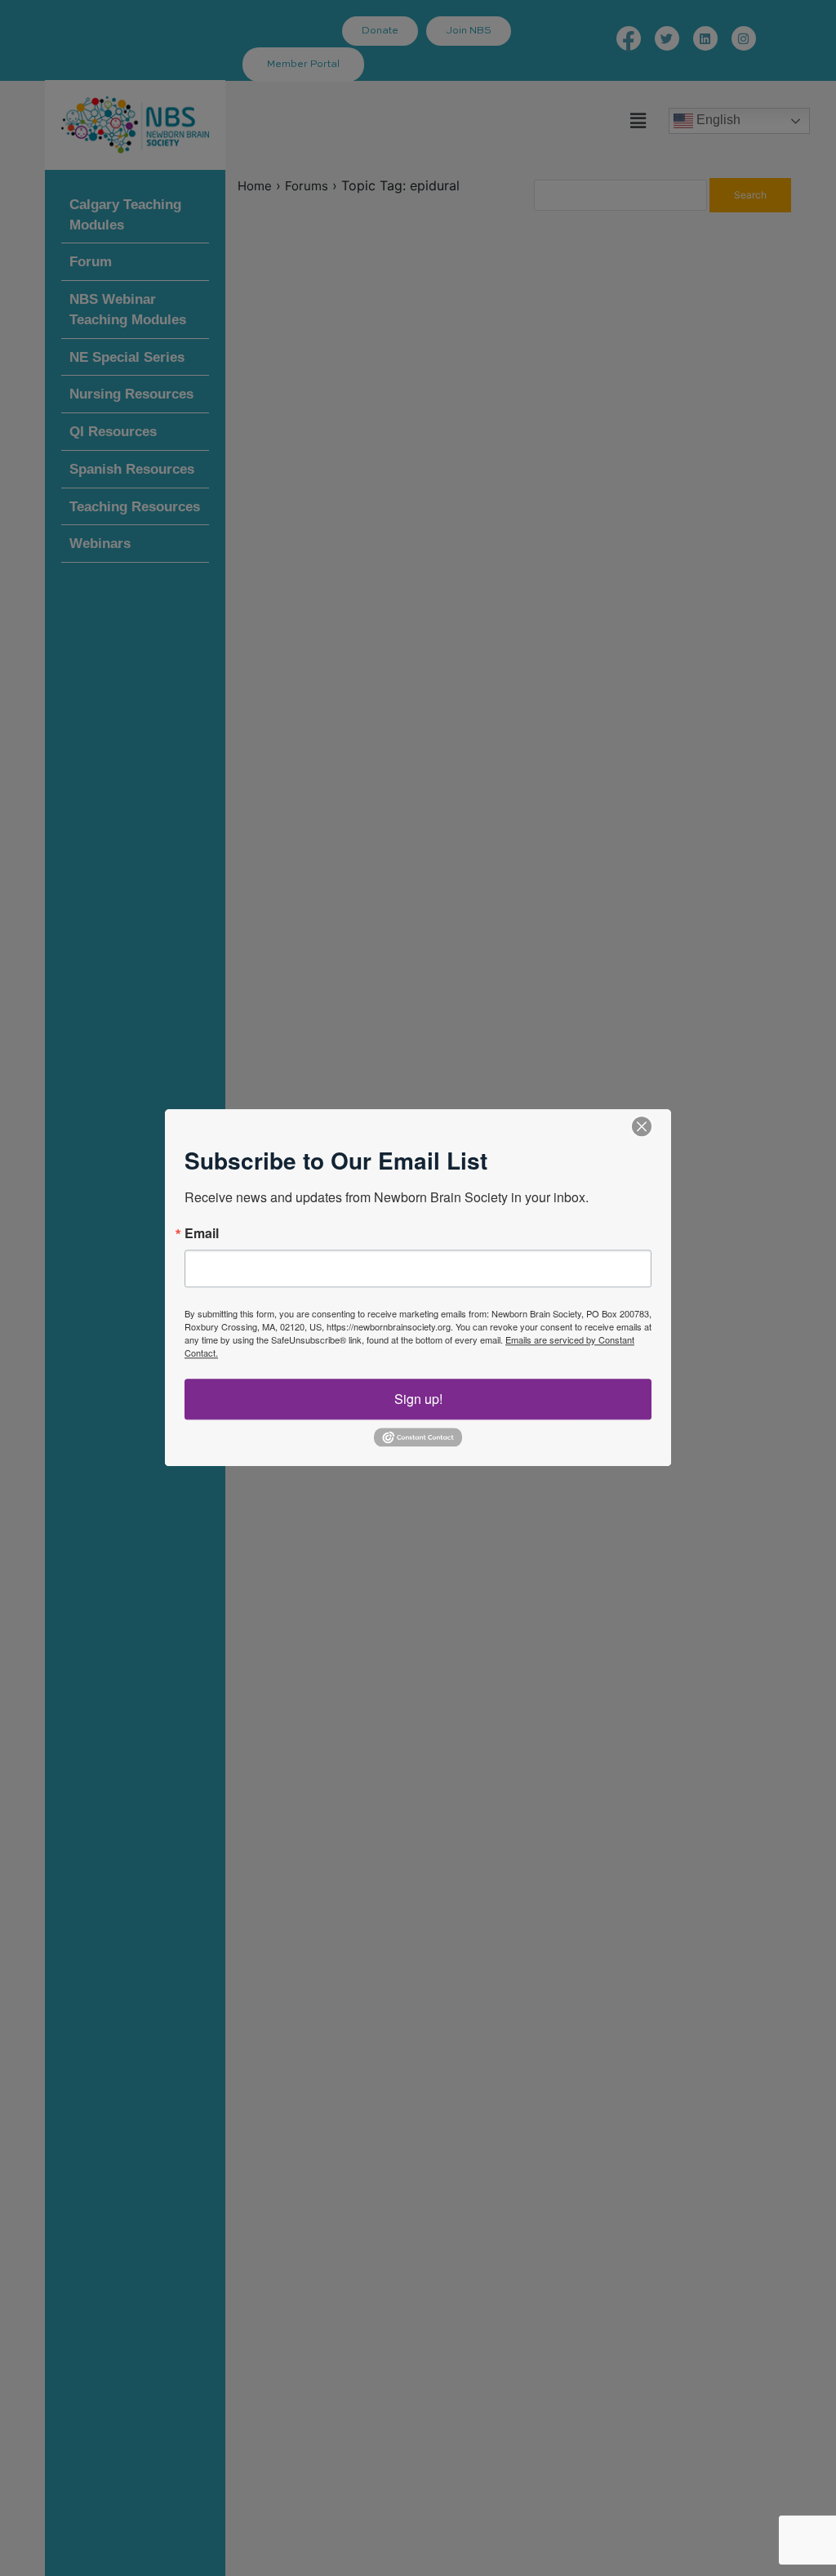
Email (202, 1233)
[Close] (642, 1126)
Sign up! (418, 1399)
